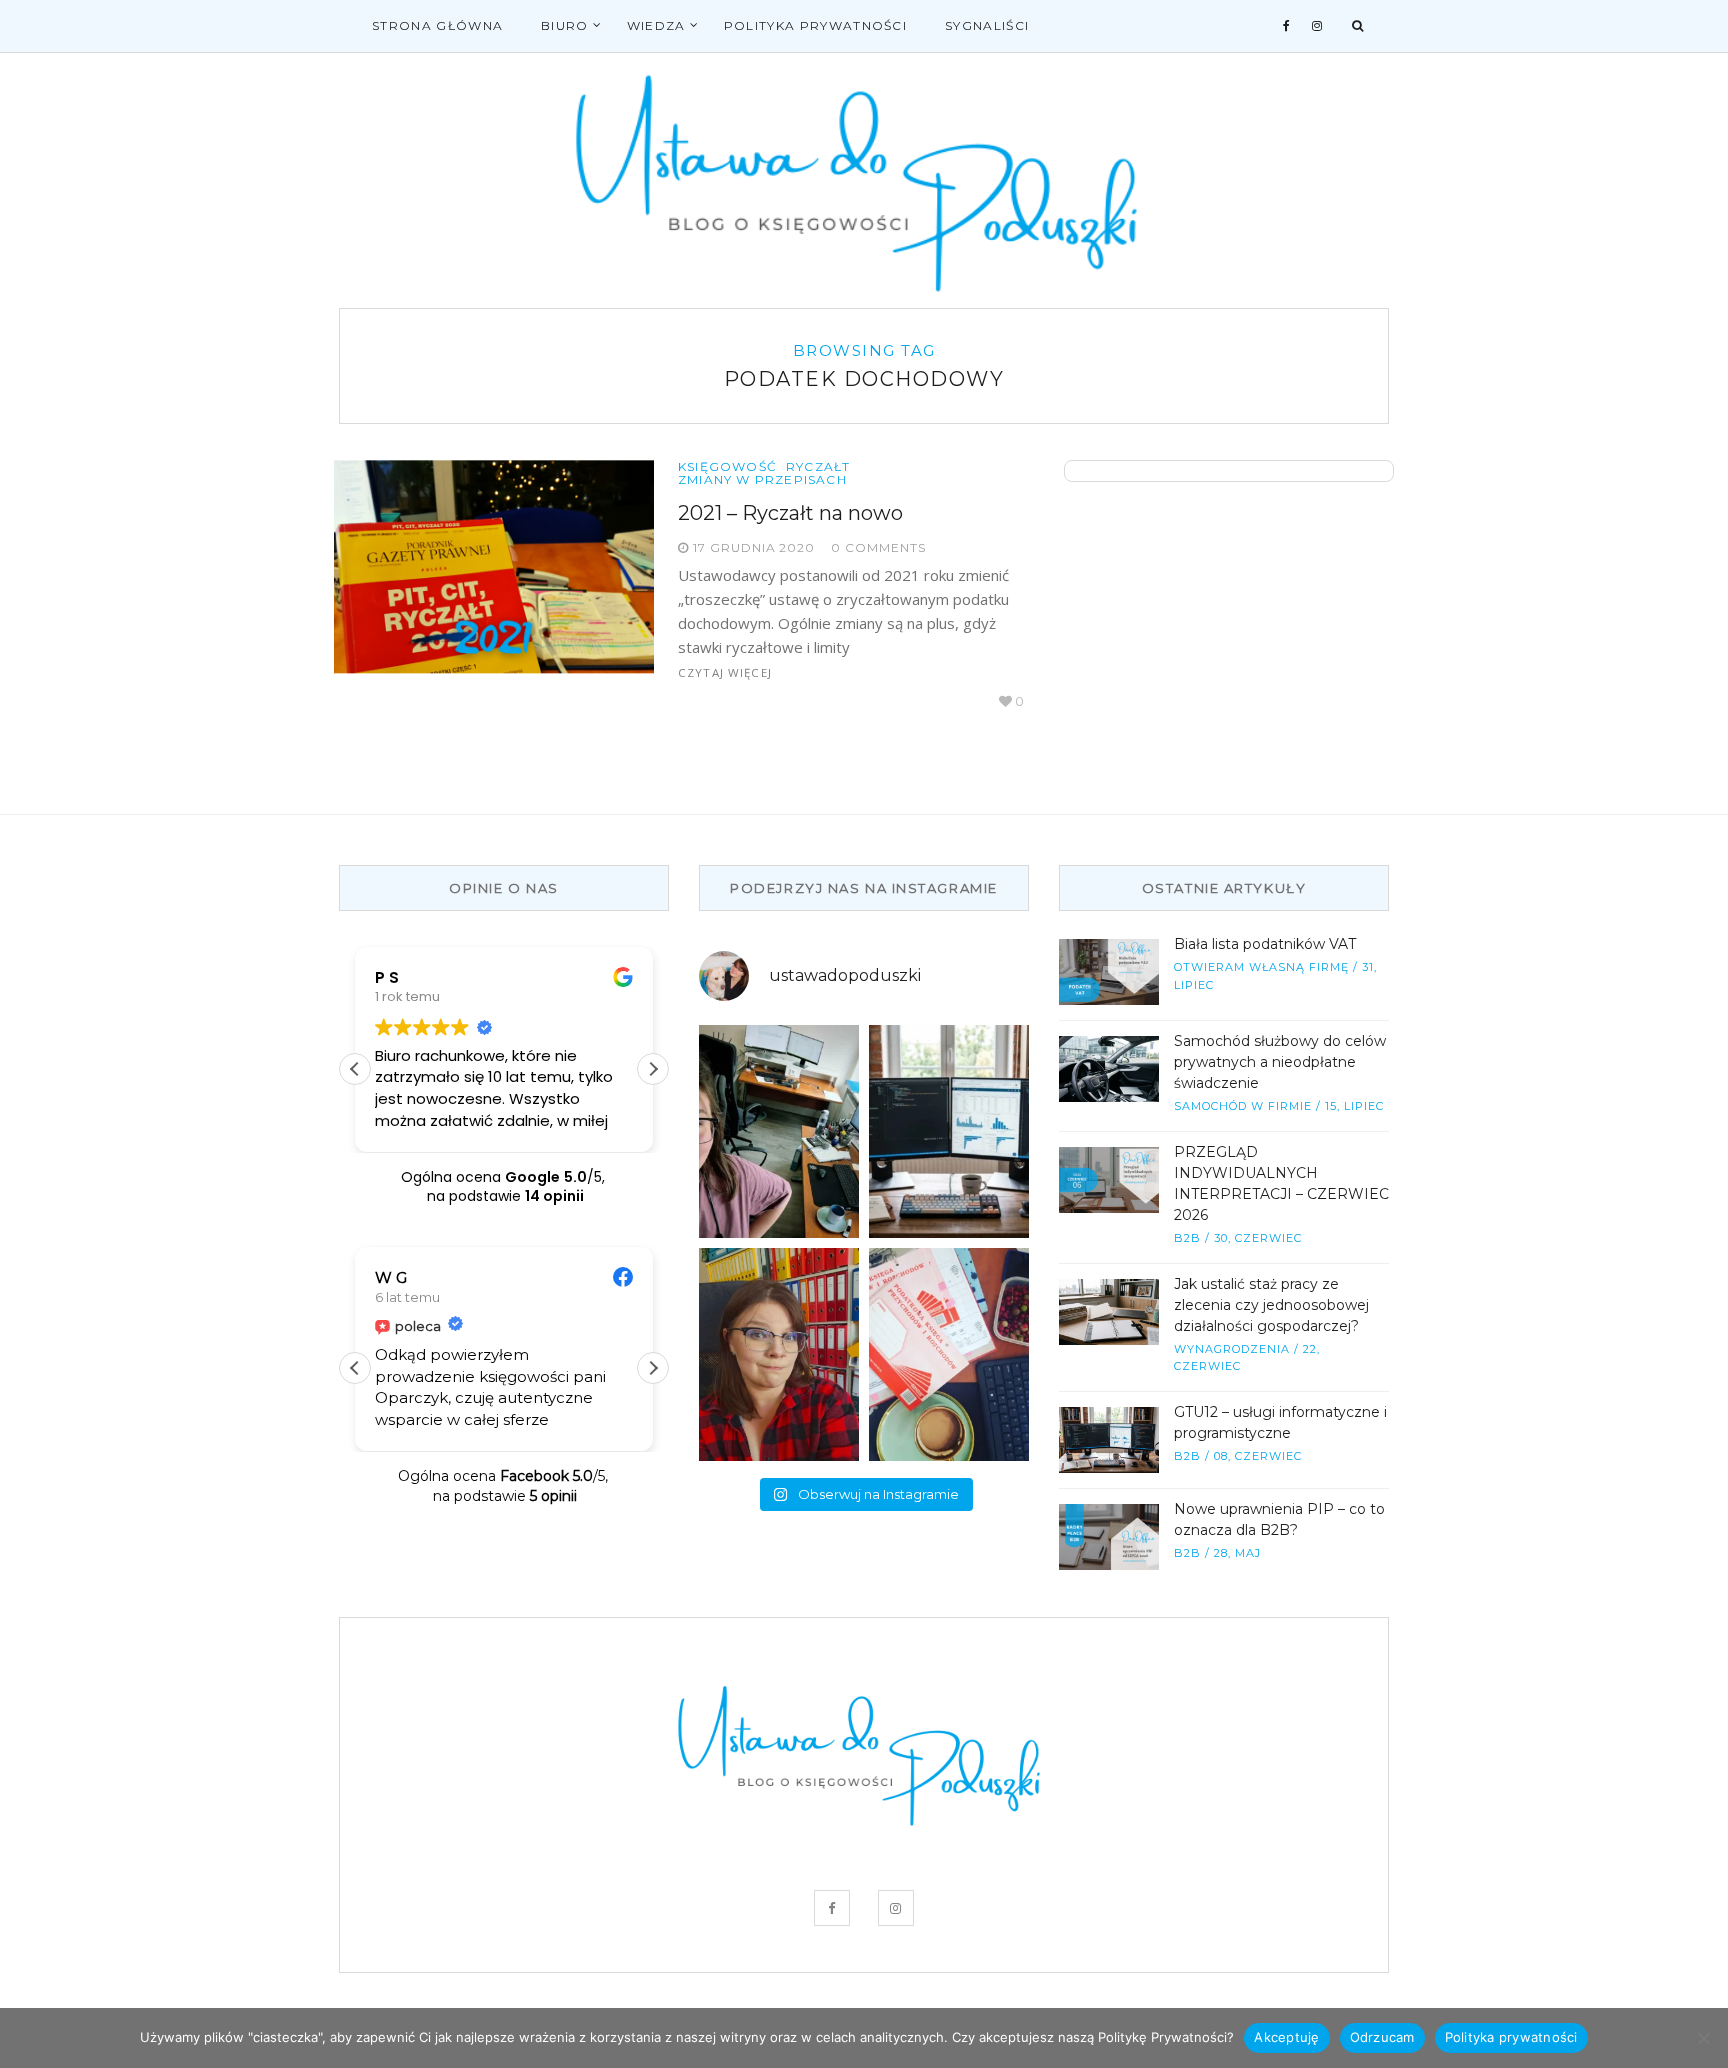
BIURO (565, 25)
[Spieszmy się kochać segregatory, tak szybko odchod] (779, 1354)
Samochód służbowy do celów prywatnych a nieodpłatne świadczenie (1280, 1062)
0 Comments (878, 547)
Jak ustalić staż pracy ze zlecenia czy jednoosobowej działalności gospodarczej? (1271, 1305)
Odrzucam (1382, 2037)
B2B (1187, 1238)
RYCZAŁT (818, 467)
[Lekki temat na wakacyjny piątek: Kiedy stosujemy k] (949, 1131)
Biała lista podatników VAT (1265, 944)
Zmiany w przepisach (762, 480)
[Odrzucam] (1703, 2038)
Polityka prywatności (815, 25)
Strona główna (437, 25)
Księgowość (727, 467)
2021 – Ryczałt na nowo (790, 513)
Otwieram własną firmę (1261, 967)
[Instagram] (1317, 26)
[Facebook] (1287, 26)
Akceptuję (1286, 2037)
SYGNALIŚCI (987, 25)
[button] (653, 1069)
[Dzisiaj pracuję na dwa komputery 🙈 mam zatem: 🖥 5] (779, 1131)
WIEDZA (656, 25)
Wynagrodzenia (1232, 1349)
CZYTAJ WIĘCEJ (725, 672)
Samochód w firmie (1243, 1106)
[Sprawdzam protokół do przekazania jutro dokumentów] (949, 1354)
